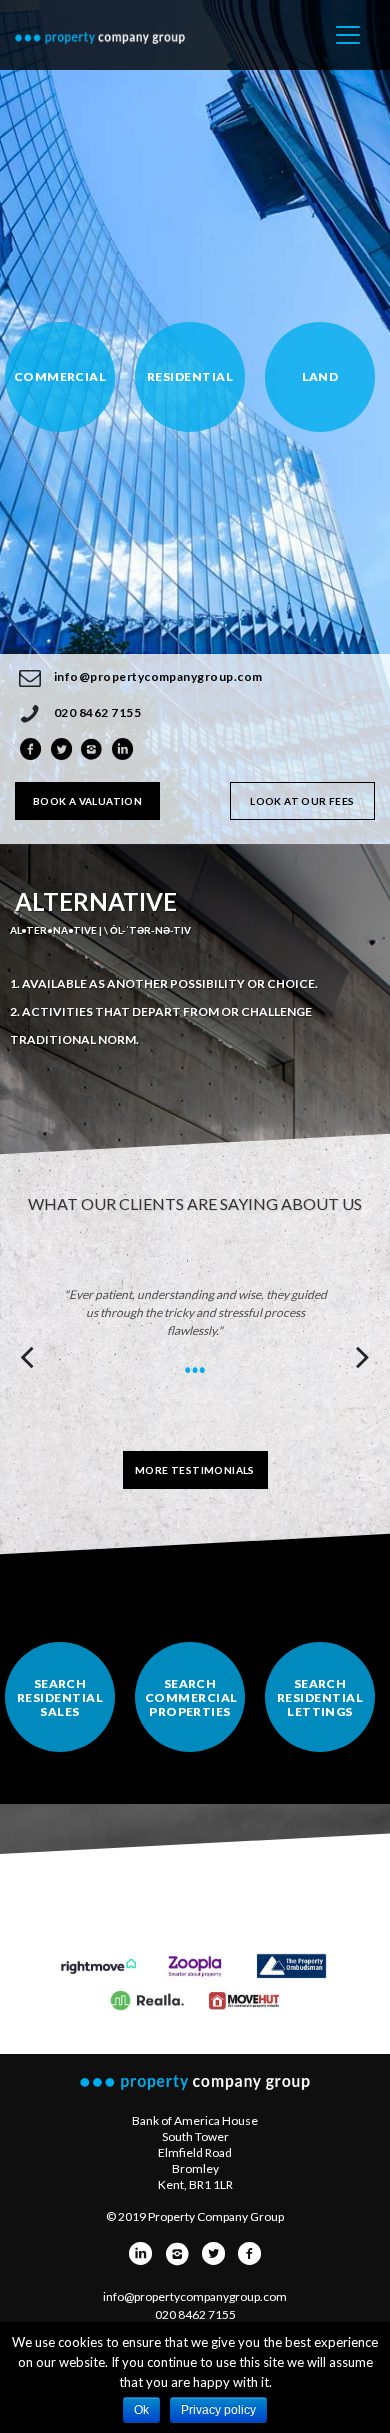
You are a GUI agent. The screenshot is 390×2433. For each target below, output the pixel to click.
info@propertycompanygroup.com (158, 676)
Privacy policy (218, 2410)
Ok (141, 2410)
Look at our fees (302, 801)
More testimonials (195, 1470)
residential (190, 376)
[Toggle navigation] (348, 35)
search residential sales (60, 1697)
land (320, 376)
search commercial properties (191, 1697)
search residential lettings (320, 1697)
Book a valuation (87, 801)
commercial (60, 376)
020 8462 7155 (97, 712)
